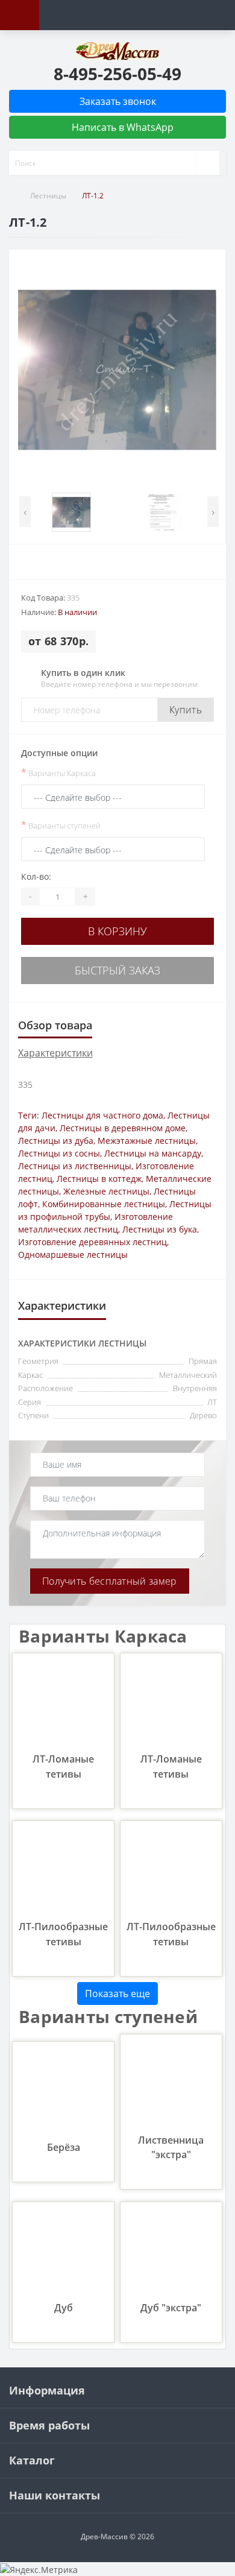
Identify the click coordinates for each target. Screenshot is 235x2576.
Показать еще (117, 1994)
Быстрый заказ (117, 970)
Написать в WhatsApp (121, 127)
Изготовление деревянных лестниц (92, 1242)
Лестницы (48, 196)
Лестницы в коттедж (99, 1179)
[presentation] (25, 512)
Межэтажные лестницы (147, 1141)
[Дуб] (63, 2252)
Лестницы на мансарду (153, 1153)
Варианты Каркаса (58, 772)
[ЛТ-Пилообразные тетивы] (63, 1871)
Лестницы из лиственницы (75, 1166)
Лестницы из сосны (59, 1153)
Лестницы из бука (160, 1229)
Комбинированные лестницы (104, 1204)
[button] (117, 74)
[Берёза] (63, 2091)
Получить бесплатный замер (110, 1581)
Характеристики (55, 1053)
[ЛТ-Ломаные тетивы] (63, 1703)
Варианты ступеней (61, 825)
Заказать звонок (118, 101)
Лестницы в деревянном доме (123, 1128)
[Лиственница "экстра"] (171, 2084)
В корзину (117, 931)
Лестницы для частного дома (102, 1115)
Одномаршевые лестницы (73, 1255)
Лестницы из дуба (56, 1141)
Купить (186, 710)
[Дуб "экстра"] (171, 2252)
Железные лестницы (106, 1191)
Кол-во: (36, 876)
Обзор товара (55, 1025)
